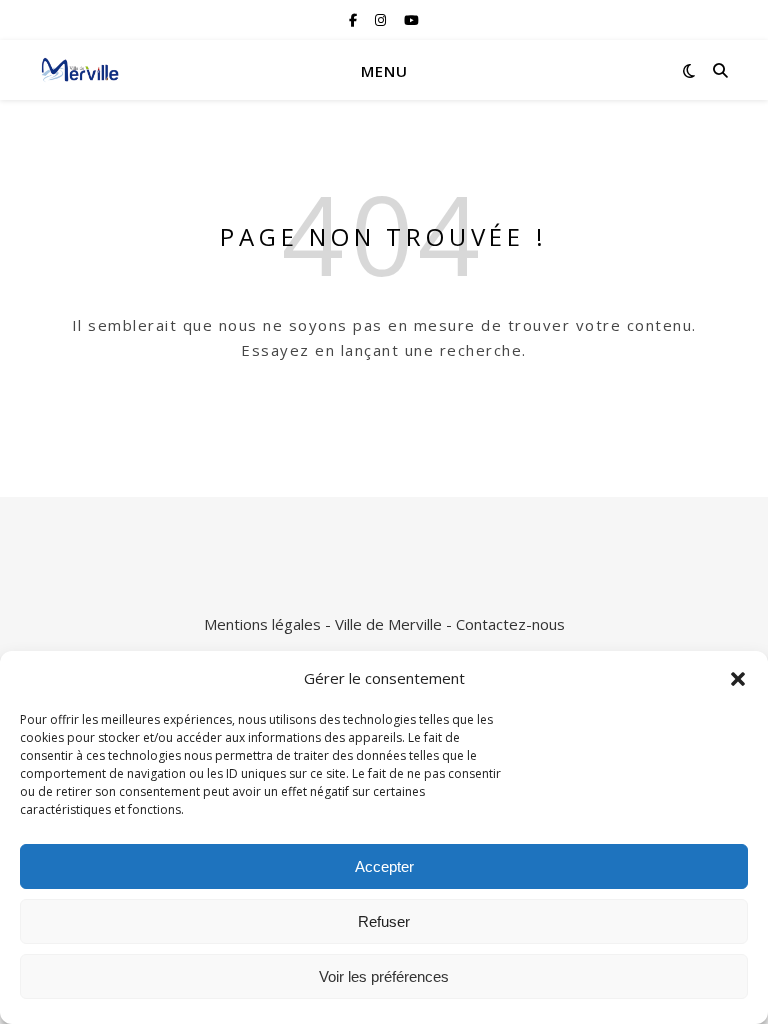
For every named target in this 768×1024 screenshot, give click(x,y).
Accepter (384, 866)
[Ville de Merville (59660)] (80, 70)
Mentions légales (262, 624)
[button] (738, 679)
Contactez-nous (510, 624)
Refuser (384, 921)
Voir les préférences (384, 976)
